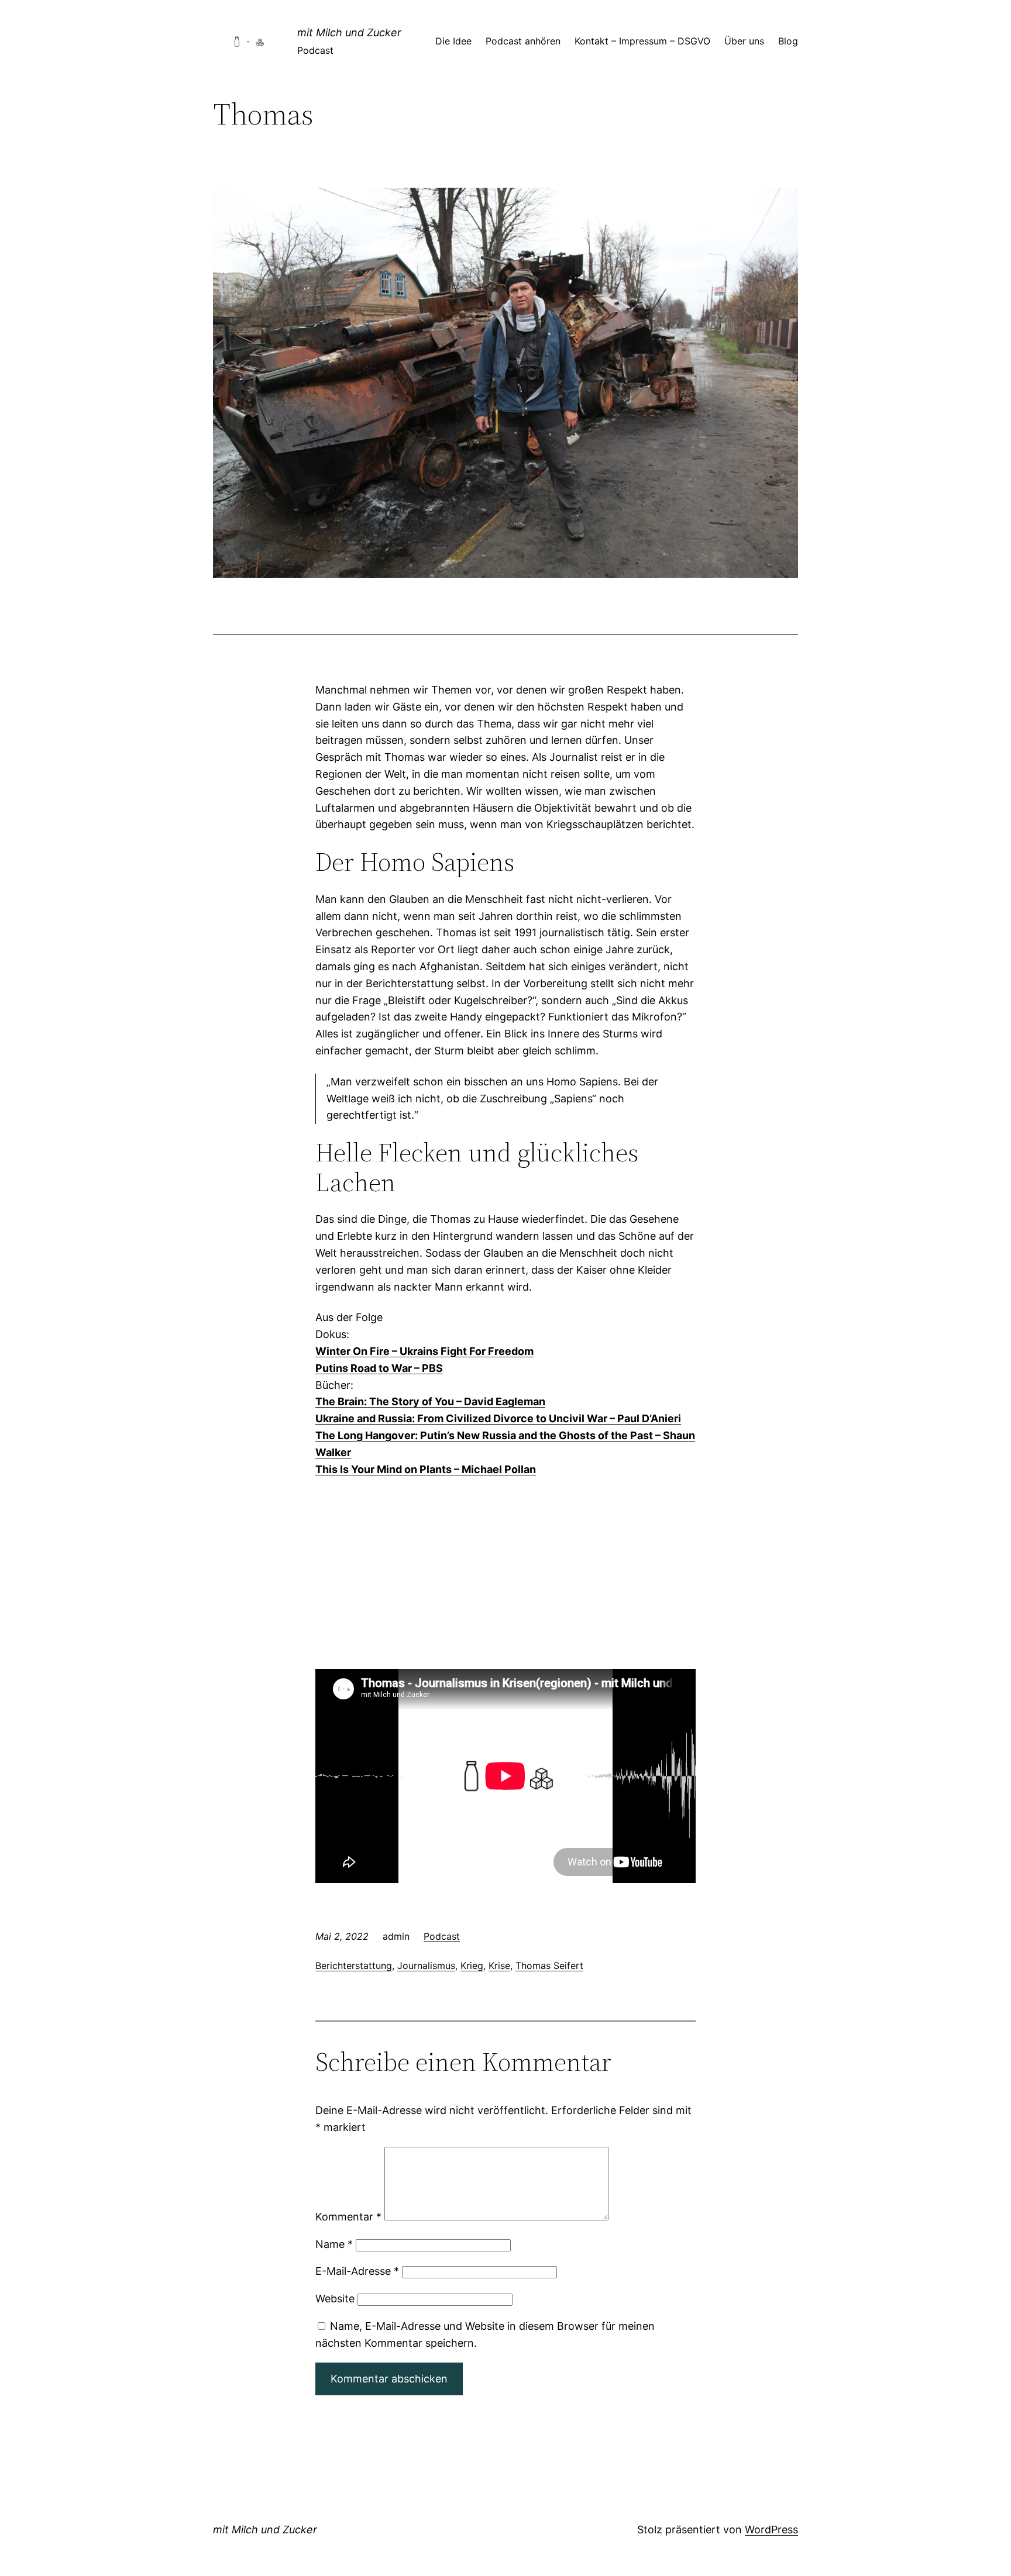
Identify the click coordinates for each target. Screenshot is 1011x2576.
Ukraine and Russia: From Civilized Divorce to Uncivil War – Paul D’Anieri (498, 1418)
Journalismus (426, 1965)
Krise (499, 1965)
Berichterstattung (354, 1965)
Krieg (472, 1965)
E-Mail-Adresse (357, 2271)
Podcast (442, 1936)
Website (335, 2299)
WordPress (771, 2530)
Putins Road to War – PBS (379, 1368)
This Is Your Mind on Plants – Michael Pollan (426, 1469)
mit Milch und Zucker (349, 32)
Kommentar (348, 2217)
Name (334, 2244)
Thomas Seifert (549, 1965)
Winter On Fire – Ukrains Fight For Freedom (424, 1351)
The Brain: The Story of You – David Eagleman (430, 1401)
